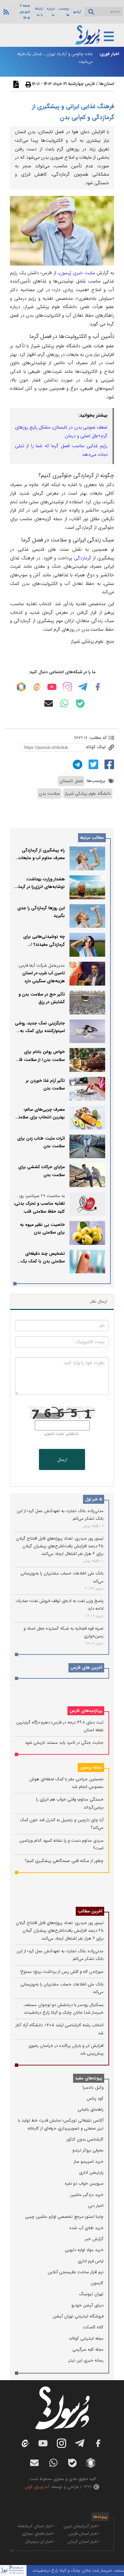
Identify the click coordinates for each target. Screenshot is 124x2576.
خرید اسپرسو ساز (89, 2162)
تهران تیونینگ (91, 2294)
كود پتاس (95, 2098)
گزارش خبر (94, 2239)
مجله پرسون (91, 1768)
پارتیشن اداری (91, 2173)
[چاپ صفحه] (27, 84)
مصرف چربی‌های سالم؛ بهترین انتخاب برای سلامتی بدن (40, 1117)
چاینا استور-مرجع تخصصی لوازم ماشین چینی (64, 2217)
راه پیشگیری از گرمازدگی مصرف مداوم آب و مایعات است (42, 858)
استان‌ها (107, 84)
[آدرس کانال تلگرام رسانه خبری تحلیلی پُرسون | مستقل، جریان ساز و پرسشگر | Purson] (83, 687)
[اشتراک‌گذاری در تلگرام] (77, 764)
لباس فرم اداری (91, 2261)
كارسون (97, 2283)
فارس (90, 84)
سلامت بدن (49, 794)
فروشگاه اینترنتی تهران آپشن (78, 2316)
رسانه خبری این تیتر (86, 2360)
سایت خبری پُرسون (77, 273)
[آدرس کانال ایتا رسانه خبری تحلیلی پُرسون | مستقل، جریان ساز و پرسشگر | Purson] (37, 687)
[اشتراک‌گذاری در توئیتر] (93, 764)
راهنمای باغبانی (91, 2109)
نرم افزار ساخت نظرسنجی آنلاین (76, 2272)
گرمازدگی (83, 558)
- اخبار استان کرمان (84, 2542)
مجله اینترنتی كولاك (86, 2338)
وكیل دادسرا (93, 2088)
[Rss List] (5, 12)
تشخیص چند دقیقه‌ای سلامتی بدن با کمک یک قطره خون (43, 1261)
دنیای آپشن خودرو (87, 2305)
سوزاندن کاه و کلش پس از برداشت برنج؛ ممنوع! (62, 1972)
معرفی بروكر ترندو (88, 2150)
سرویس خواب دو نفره (84, 2183)
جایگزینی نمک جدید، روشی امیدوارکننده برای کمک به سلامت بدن (40, 1031)
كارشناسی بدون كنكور (85, 2139)
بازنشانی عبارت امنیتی (61, 1434)
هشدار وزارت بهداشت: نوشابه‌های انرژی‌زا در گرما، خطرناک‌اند (41, 887)
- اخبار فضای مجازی (39, 2534)
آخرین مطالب (90, 1911)
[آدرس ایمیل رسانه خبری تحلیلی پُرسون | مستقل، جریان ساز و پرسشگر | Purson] (49, 703)
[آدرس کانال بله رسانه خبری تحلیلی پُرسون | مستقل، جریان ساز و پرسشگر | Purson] (80, 704)
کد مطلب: (97, 738)
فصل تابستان (71, 781)
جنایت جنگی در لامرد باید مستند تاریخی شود (64, 1743)
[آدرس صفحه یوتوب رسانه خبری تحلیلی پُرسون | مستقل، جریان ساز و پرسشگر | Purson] (52, 687)
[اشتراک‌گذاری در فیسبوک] (108, 764)
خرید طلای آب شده (86, 2228)
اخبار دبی (96, 2206)
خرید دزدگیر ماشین (87, 2195)
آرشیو (77, 12)
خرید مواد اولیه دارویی (84, 2250)
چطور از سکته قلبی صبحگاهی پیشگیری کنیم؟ (64, 1861)
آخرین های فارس (86, 1668)
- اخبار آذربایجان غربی (82, 2526)
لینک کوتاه (96, 747)
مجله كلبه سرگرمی (88, 2349)
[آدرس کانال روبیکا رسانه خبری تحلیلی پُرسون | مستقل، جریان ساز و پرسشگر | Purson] (21, 687)
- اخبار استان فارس (84, 2534)
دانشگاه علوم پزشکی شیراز (88, 794)
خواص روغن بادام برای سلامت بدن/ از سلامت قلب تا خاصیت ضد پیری (40, 1060)
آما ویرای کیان (37, 2487)
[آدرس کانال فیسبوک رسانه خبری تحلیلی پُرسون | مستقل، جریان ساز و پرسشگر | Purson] (98, 687)
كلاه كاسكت (93, 2327)
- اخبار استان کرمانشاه (37, 2526)
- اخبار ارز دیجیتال (40, 2542)
